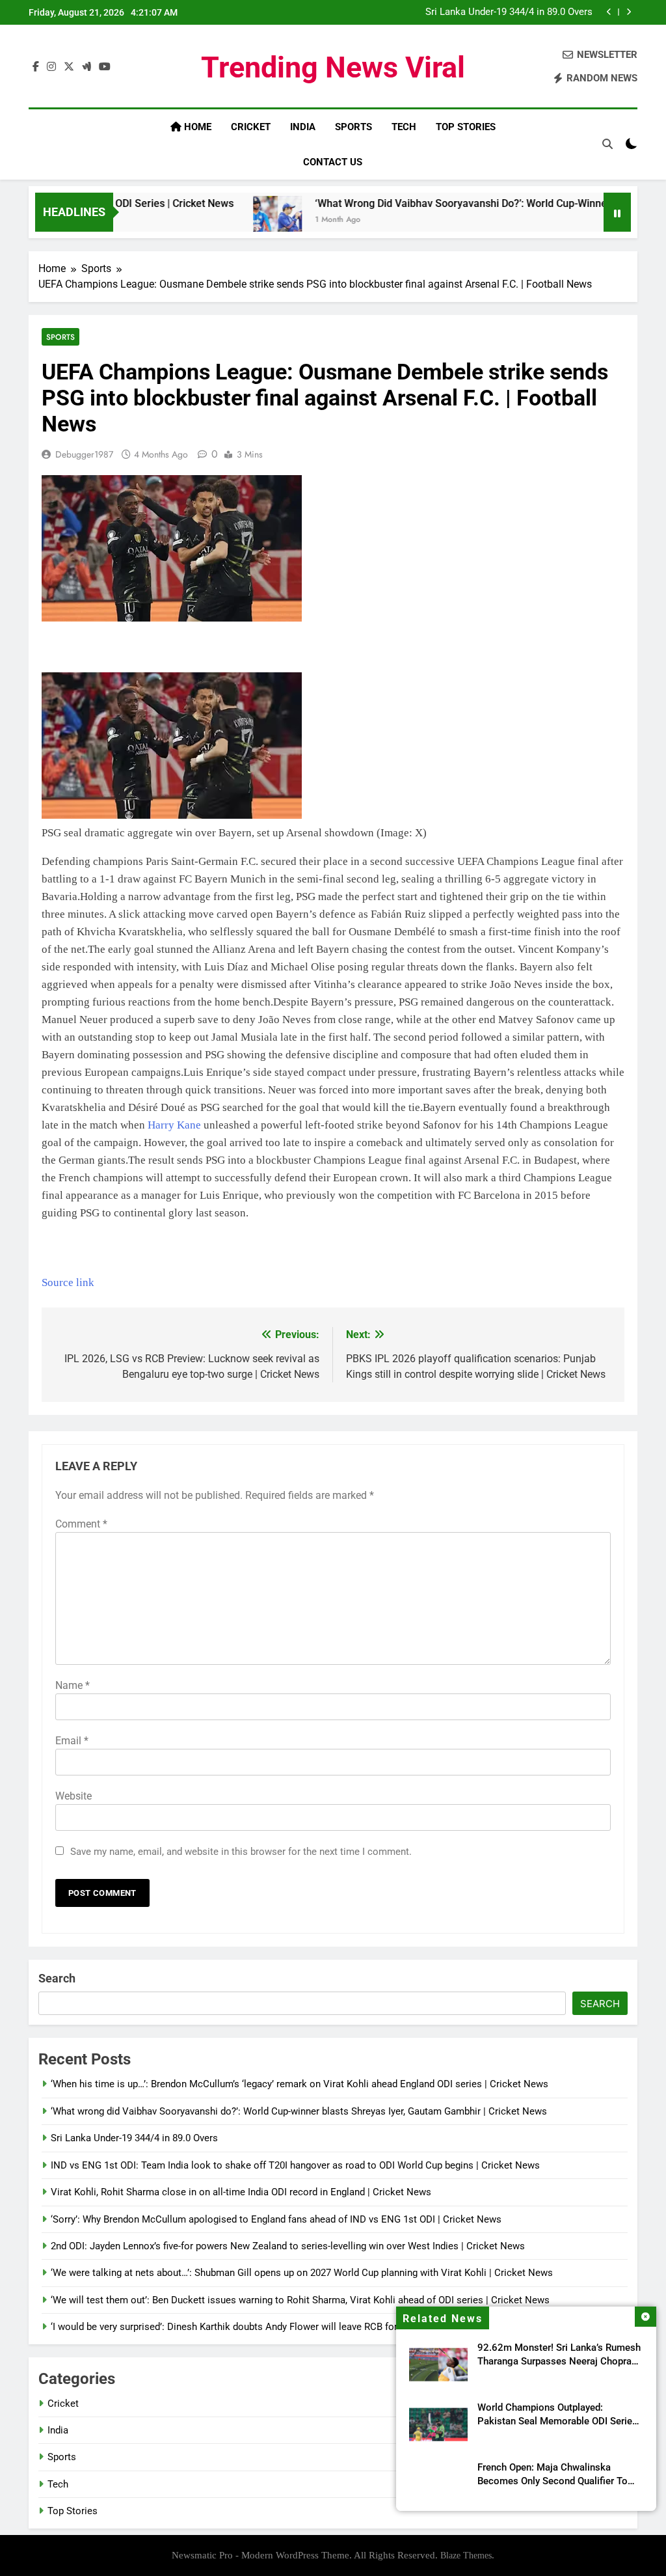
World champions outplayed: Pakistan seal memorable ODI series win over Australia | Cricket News (557, 2421)
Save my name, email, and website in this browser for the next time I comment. (241, 1852)
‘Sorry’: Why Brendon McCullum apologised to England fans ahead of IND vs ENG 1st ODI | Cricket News (276, 2219)
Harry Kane (174, 1125)
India (303, 127)
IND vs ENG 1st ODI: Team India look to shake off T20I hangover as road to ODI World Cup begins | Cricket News (468, 16)
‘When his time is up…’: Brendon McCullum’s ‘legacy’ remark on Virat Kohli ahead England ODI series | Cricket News (300, 2084)
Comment (81, 1524)
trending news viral (333, 67)
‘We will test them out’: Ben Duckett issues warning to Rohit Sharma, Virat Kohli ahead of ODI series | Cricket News (300, 2300)
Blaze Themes (466, 2555)
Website (73, 1796)
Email (72, 1741)
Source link (68, 1282)
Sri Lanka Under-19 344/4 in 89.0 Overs (134, 2138)
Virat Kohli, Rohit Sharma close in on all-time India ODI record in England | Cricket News (241, 2192)
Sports (353, 127)
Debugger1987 (84, 454)
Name (73, 1685)
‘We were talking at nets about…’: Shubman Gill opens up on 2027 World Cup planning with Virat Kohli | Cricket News (302, 2273)
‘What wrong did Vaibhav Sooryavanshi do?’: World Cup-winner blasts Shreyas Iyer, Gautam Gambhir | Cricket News (299, 2111)
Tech (404, 127)
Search (57, 1978)
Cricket (251, 127)
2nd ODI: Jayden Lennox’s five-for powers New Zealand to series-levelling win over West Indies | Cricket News (288, 2246)
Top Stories (466, 127)
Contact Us (333, 162)
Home (196, 127)
